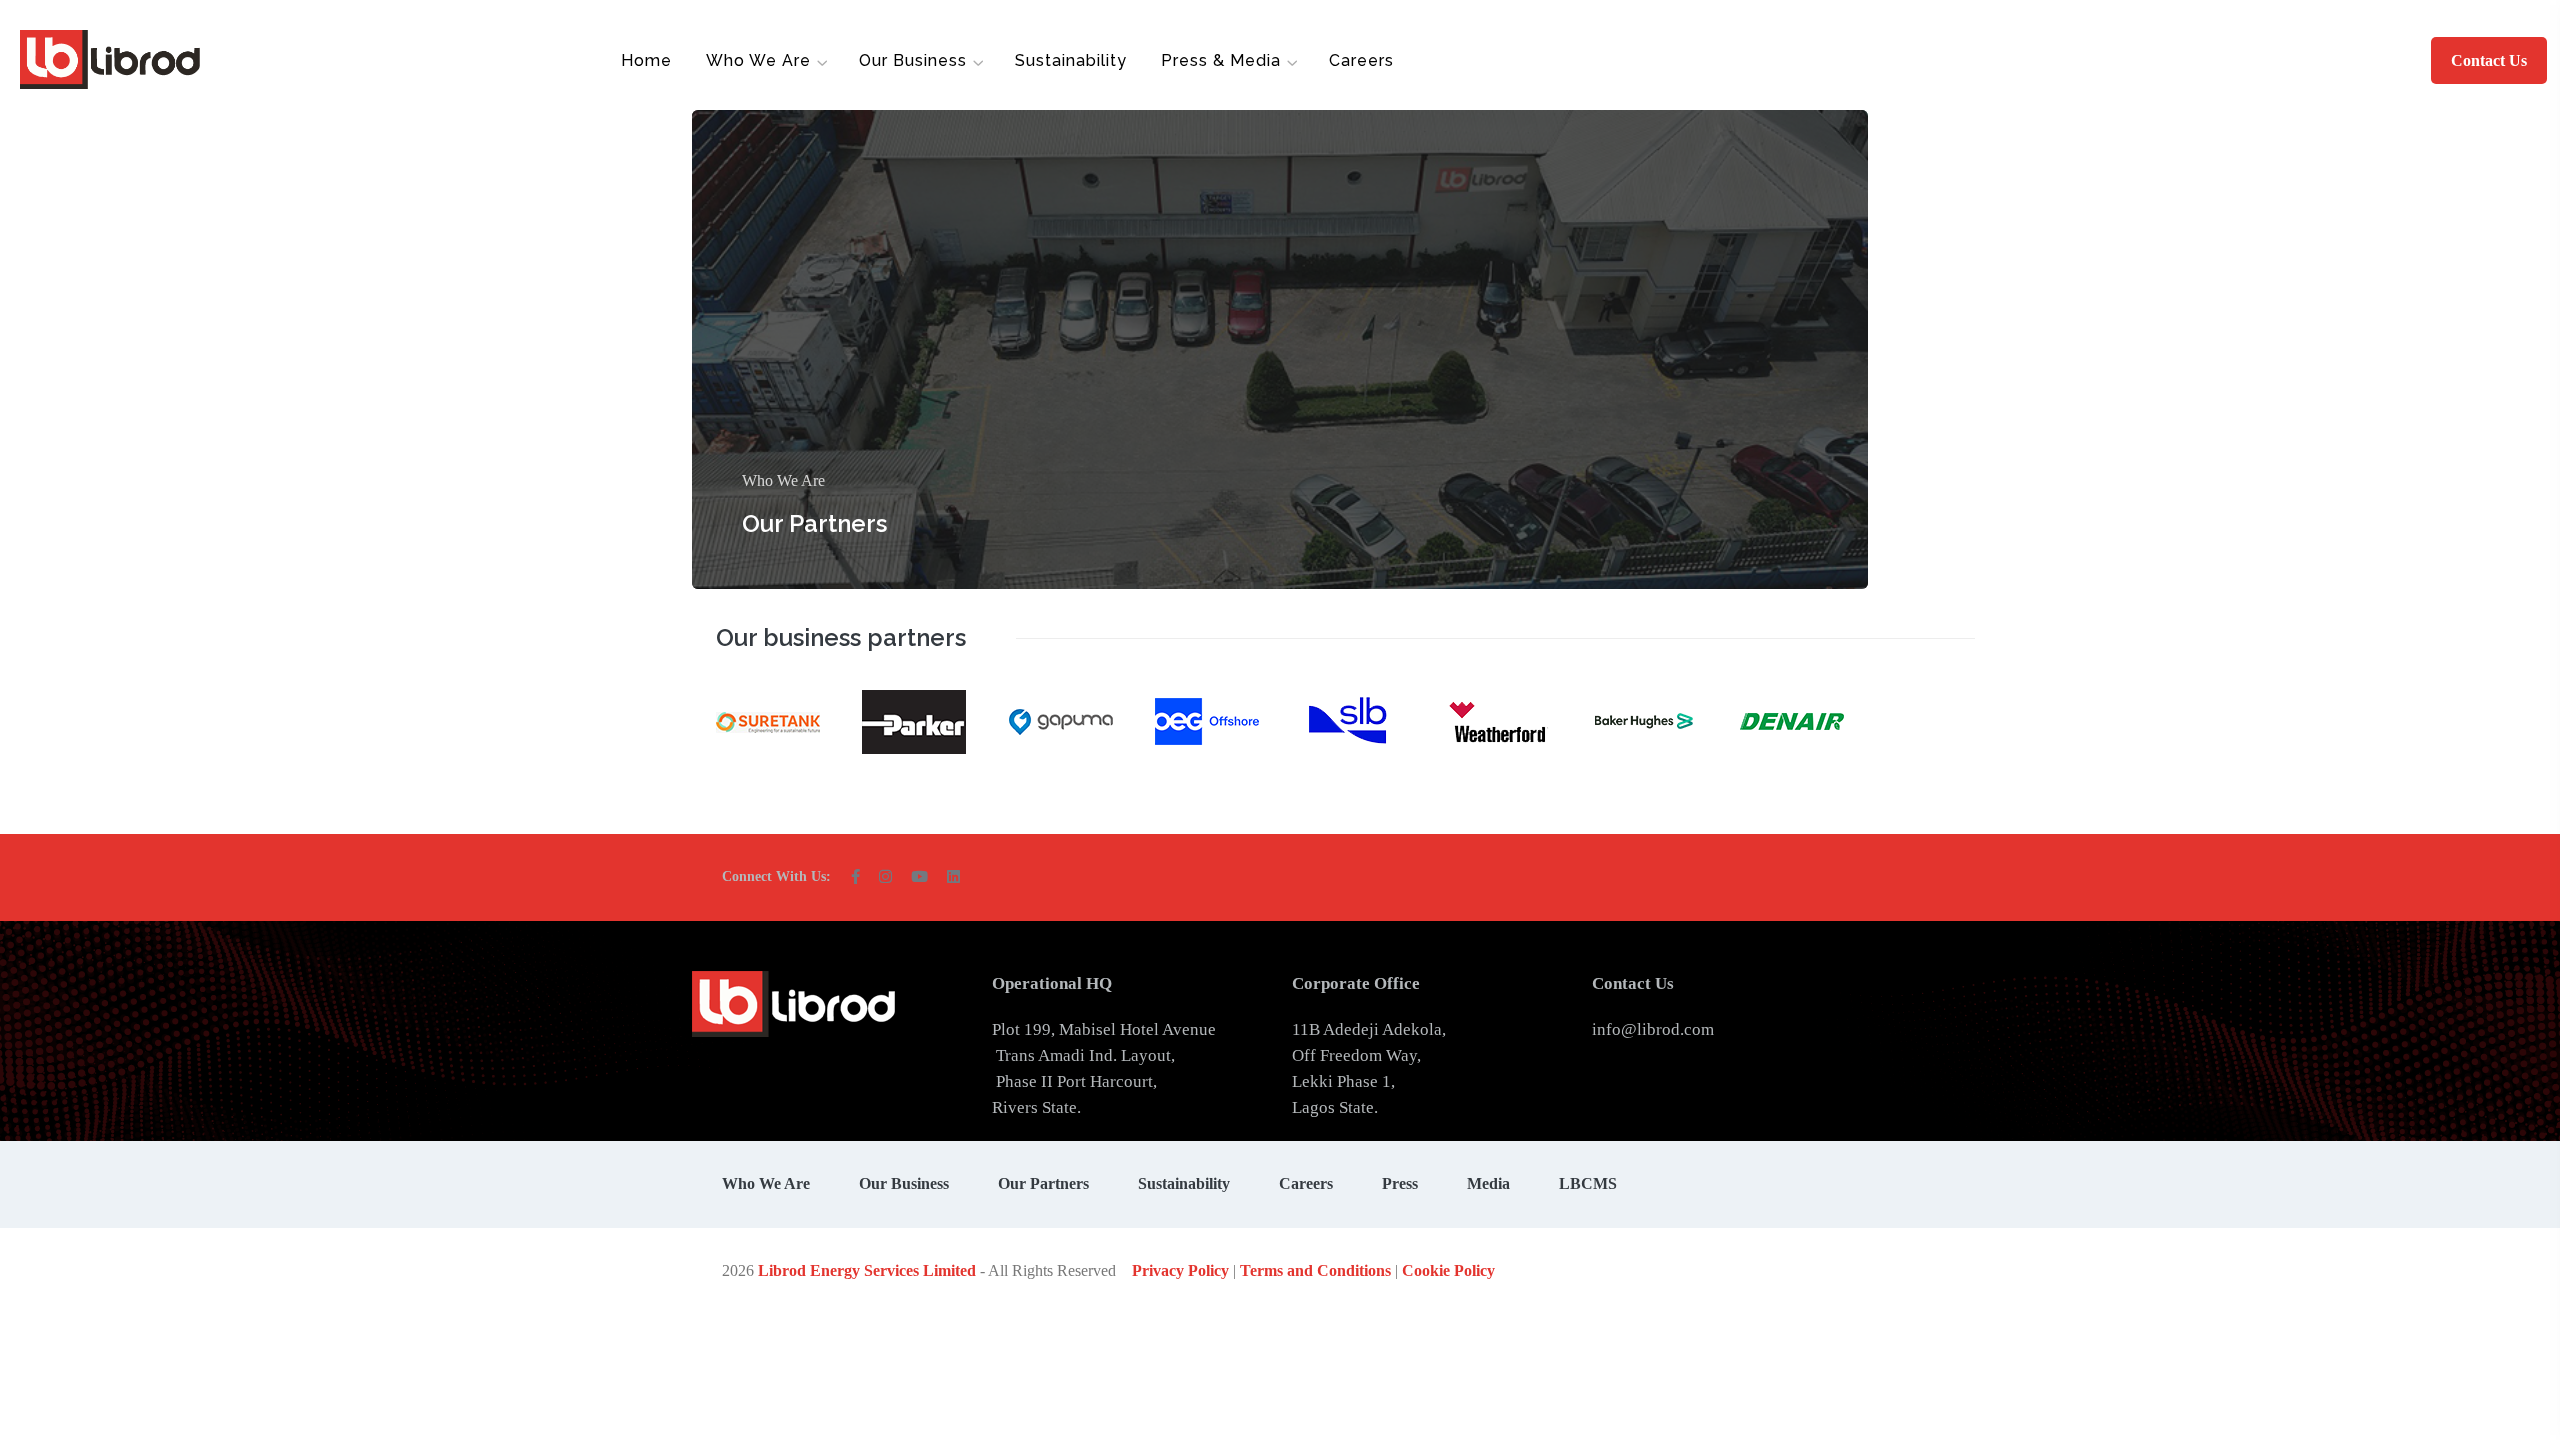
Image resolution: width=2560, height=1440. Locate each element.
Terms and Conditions (1315, 1270)
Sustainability (1071, 60)
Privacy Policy (1180, 1270)
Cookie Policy (1448, 1270)
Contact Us (2489, 60)
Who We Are (758, 60)
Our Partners (814, 523)
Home (646, 60)
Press (1400, 1183)
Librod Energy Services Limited (867, 1270)
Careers (1361, 60)
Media (1488, 1183)
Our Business (913, 60)
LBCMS (1588, 1183)
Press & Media (1221, 60)
